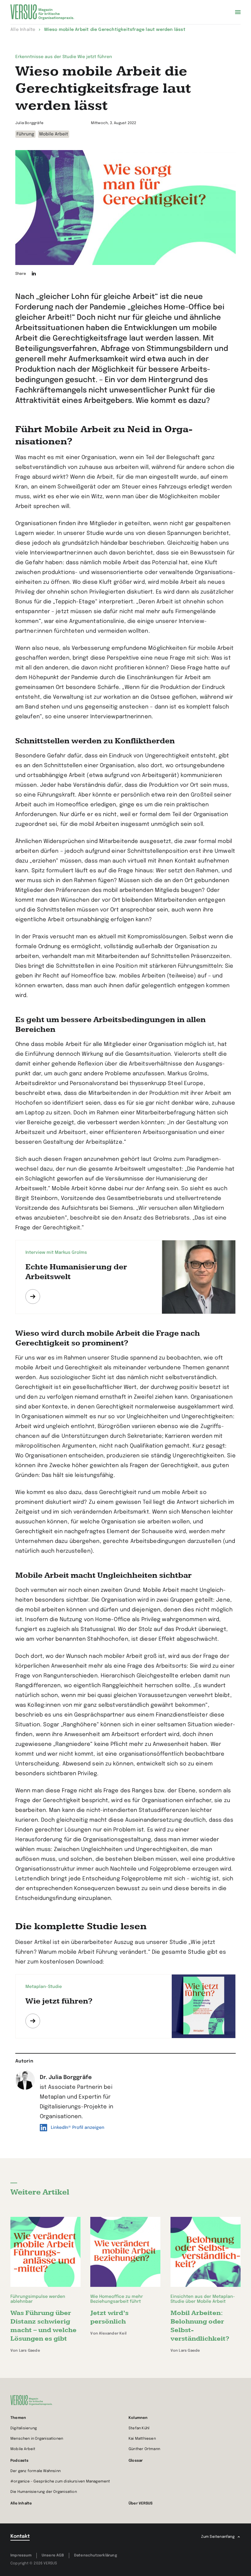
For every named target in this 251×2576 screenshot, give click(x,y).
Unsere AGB (53, 2556)
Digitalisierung (24, 2428)
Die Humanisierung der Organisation (44, 2492)
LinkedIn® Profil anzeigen (78, 2128)
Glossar (136, 2461)
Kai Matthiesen (142, 2439)
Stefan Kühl (139, 2428)
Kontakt (20, 2536)
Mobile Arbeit (23, 2449)
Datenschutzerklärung (96, 2556)
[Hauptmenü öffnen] (238, 12)
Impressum (21, 2556)
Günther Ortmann (144, 2449)
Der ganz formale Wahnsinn (36, 2471)
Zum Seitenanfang (218, 2537)
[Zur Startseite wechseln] (42, 12)
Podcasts (20, 2461)
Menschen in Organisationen (37, 2439)
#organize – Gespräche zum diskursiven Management (60, 2482)
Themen (18, 2418)
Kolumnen (138, 2418)
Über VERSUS (140, 2504)
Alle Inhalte (21, 2504)
